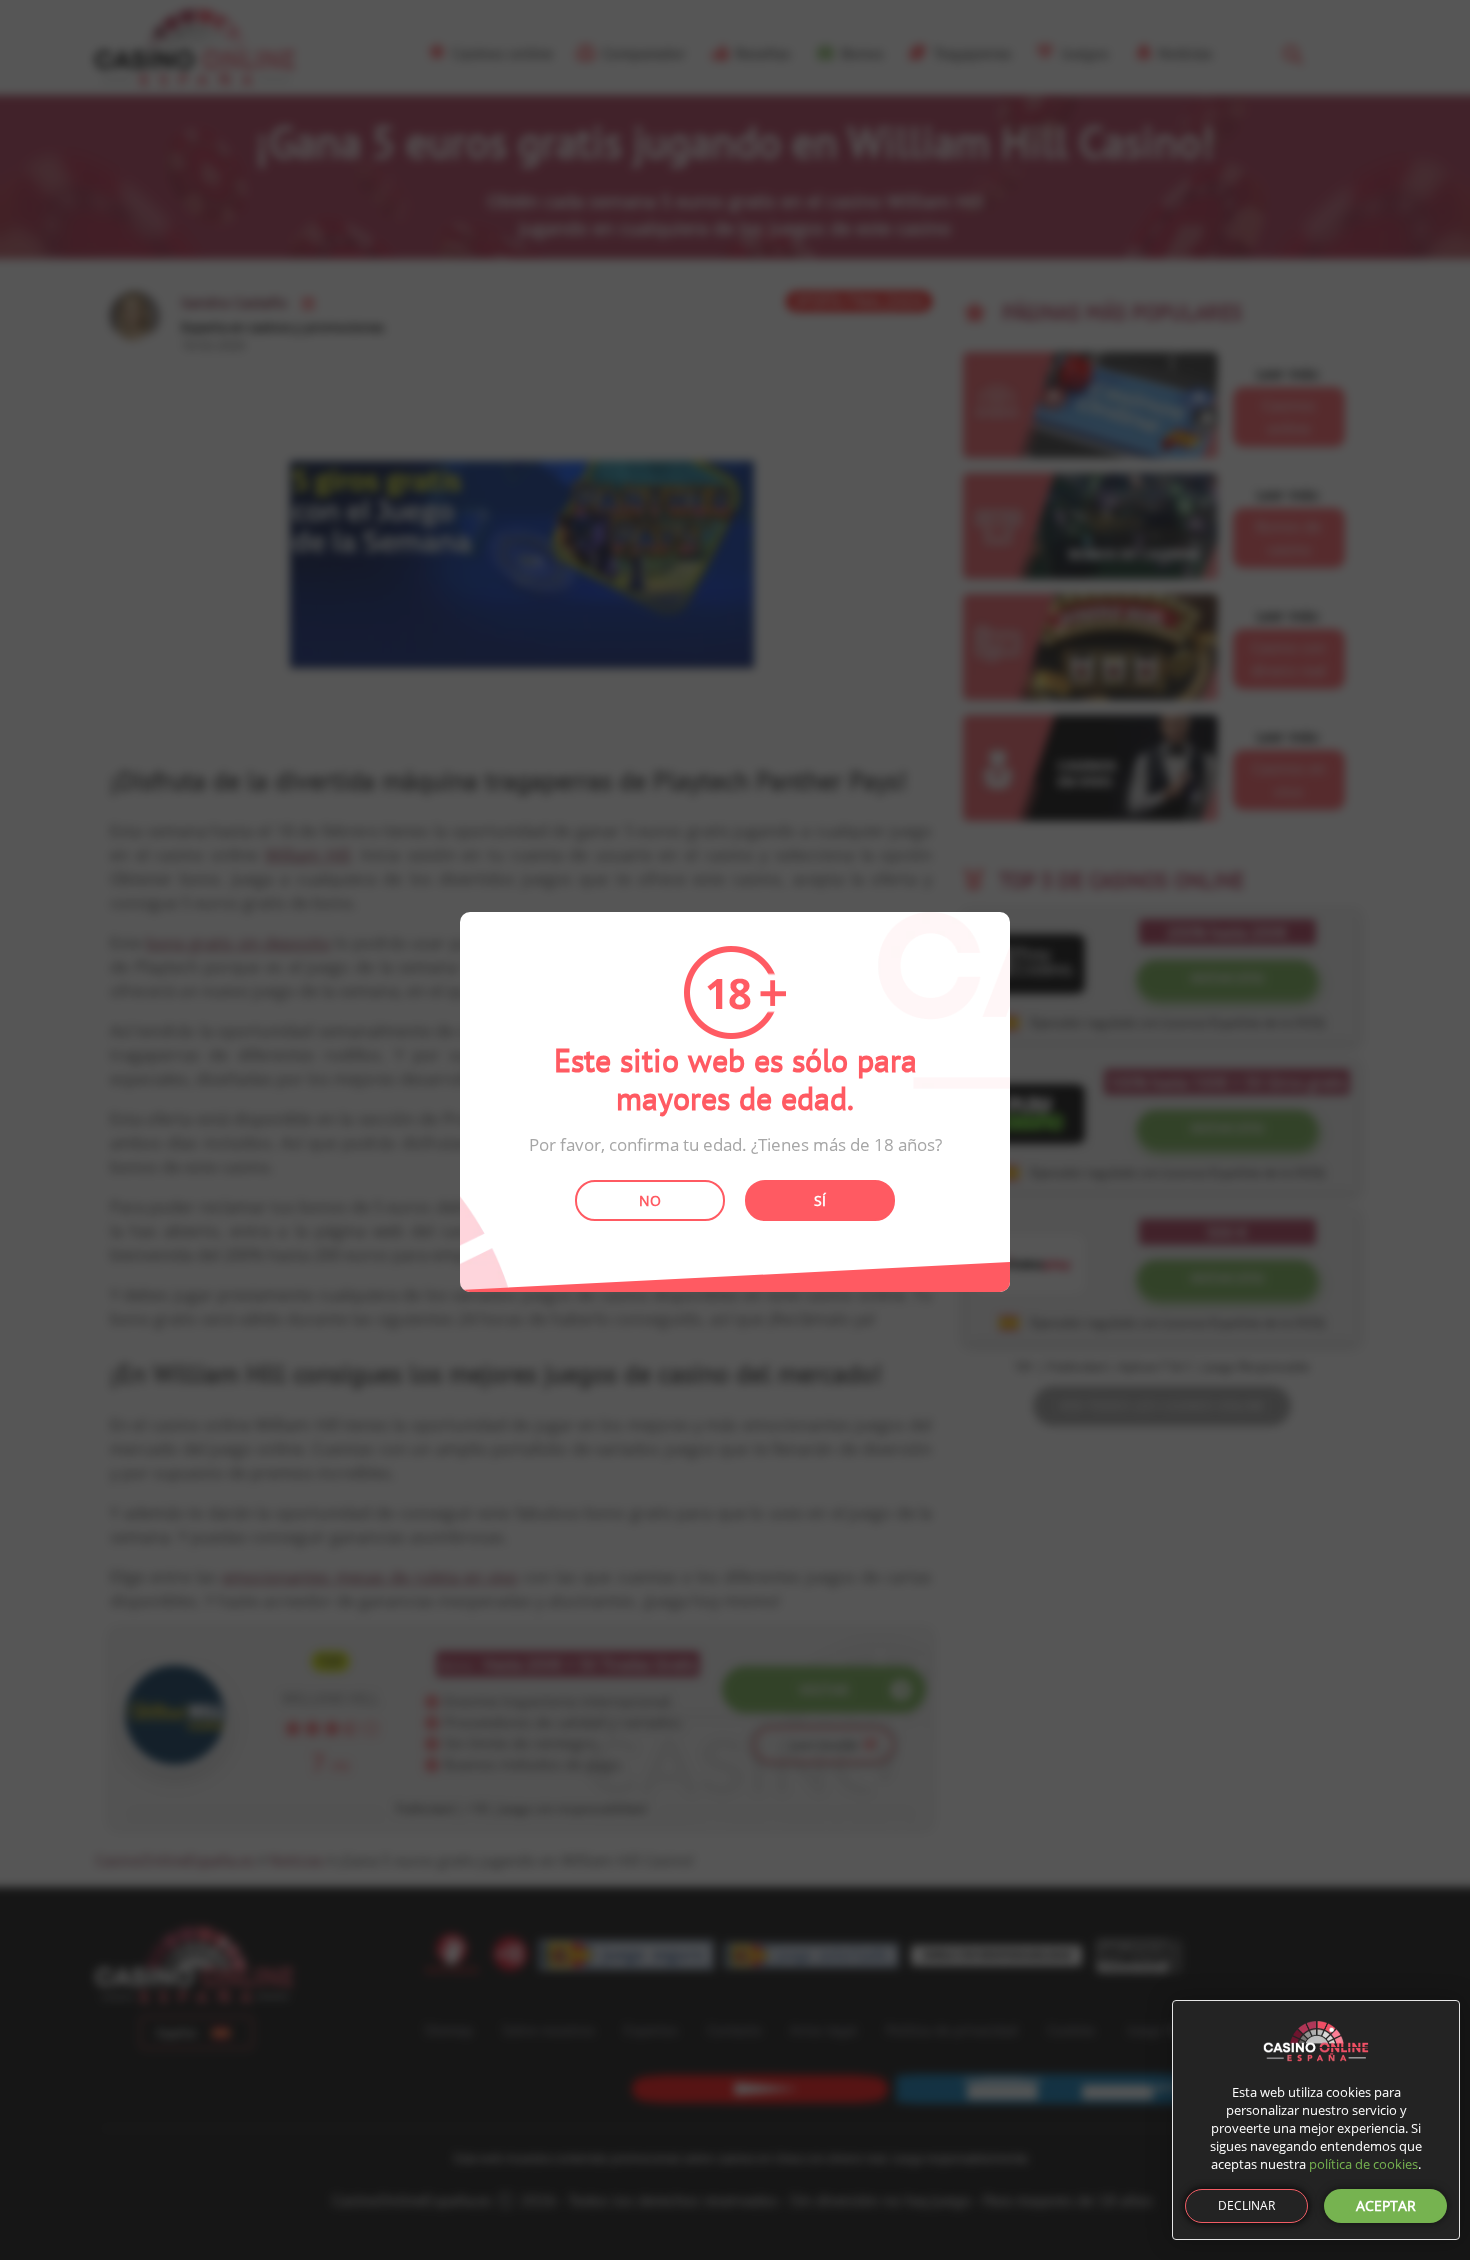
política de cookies (1363, 2164)
